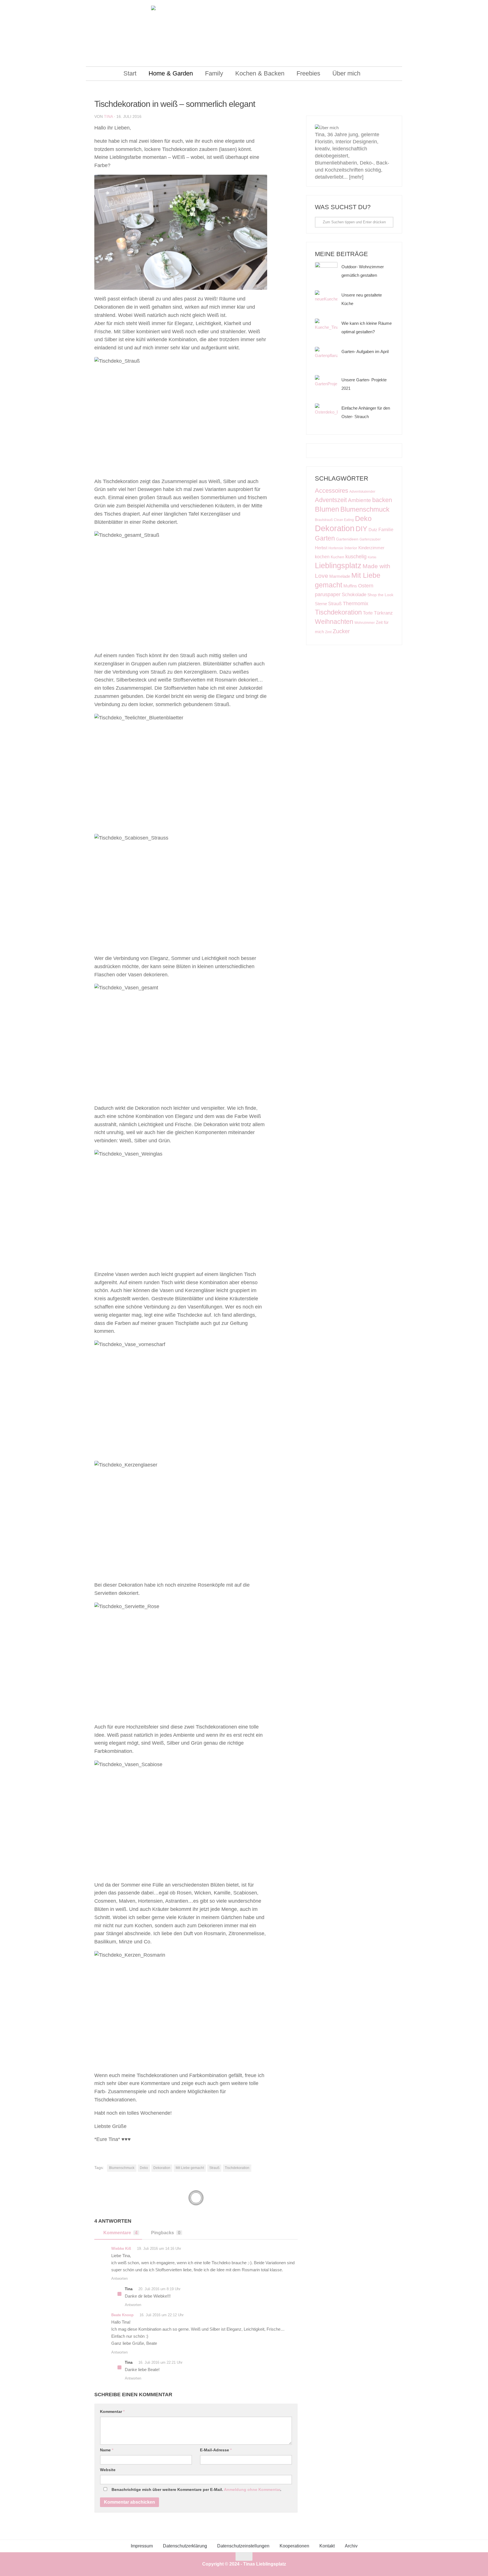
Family (214, 73)
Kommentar (112, 2411)
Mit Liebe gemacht (190, 2168)
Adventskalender (362, 492)
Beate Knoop (122, 2315)
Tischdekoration (237, 2168)
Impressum (142, 2546)
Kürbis (372, 557)
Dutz (373, 530)
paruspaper (328, 594)
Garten (325, 538)
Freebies (308, 73)
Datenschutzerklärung (185, 2546)
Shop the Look (380, 595)
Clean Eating (344, 520)
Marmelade (340, 576)
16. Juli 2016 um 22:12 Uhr (162, 2315)
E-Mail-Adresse (216, 2450)
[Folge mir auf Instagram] (323, 107)
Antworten (119, 2278)
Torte (368, 613)
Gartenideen (347, 539)
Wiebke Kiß (121, 2249)
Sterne (321, 604)
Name (107, 2450)
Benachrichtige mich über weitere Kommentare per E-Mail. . (196, 2490)
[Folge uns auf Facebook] (336, 107)
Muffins (350, 586)
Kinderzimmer (371, 548)
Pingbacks (166, 2233)
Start (130, 73)
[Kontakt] (377, 107)
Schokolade (354, 595)
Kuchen (337, 557)
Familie (386, 529)
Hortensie (336, 548)
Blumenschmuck (122, 2168)
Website (108, 2470)
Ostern (366, 586)
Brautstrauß (324, 520)
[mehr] (356, 177)
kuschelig (356, 556)
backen (382, 500)
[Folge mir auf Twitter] (363, 107)
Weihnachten (334, 622)
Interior (351, 548)
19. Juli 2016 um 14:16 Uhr (159, 2249)
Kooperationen (294, 2546)
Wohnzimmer (365, 623)
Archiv (351, 2546)
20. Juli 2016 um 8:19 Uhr (159, 2289)
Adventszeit (331, 500)
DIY (361, 529)
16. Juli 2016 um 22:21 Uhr (160, 2362)
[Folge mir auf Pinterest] (350, 107)
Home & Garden (171, 73)
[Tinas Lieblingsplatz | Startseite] (244, 34)
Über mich (346, 73)
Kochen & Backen (260, 73)
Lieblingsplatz (338, 565)
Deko (144, 2168)
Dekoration (162, 2168)
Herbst (321, 548)
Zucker (341, 631)
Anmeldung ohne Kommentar (252, 2490)
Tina (108, 116)
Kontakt (327, 2546)
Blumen (327, 509)
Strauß (214, 2168)
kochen (322, 557)
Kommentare (120, 2233)
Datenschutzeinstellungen (243, 2546)
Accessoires (332, 491)
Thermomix (356, 604)
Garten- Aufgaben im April (365, 352)
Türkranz (383, 613)
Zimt (328, 632)
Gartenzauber (370, 539)
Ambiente (360, 500)
